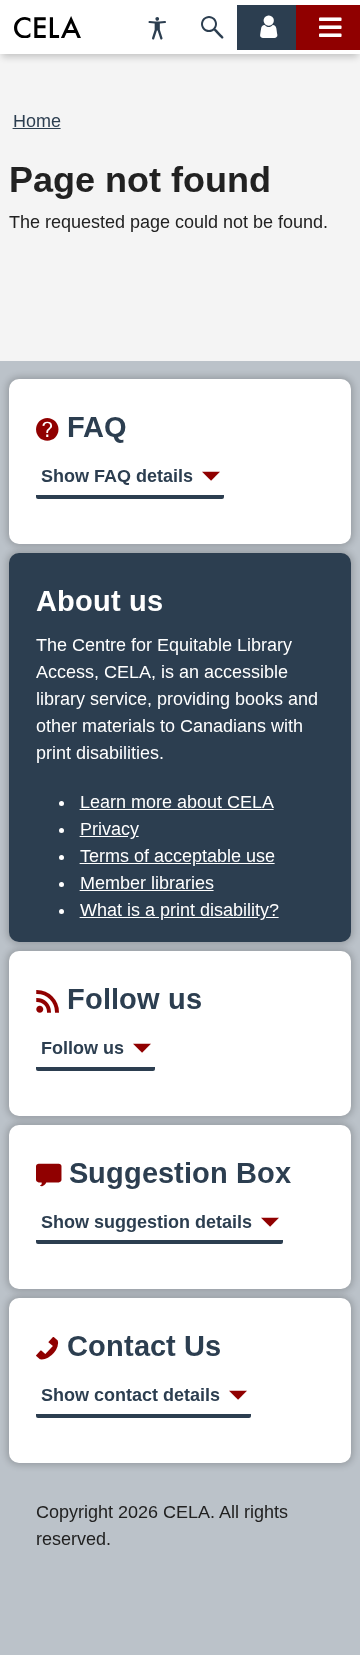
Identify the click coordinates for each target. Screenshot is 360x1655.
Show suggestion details (146, 1222)
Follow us (82, 1048)
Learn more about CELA (177, 802)
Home (37, 121)
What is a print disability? (179, 910)
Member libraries (147, 883)
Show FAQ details (117, 476)
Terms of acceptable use (177, 856)
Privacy (109, 829)
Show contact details (130, 1395)
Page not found (140, 180)
